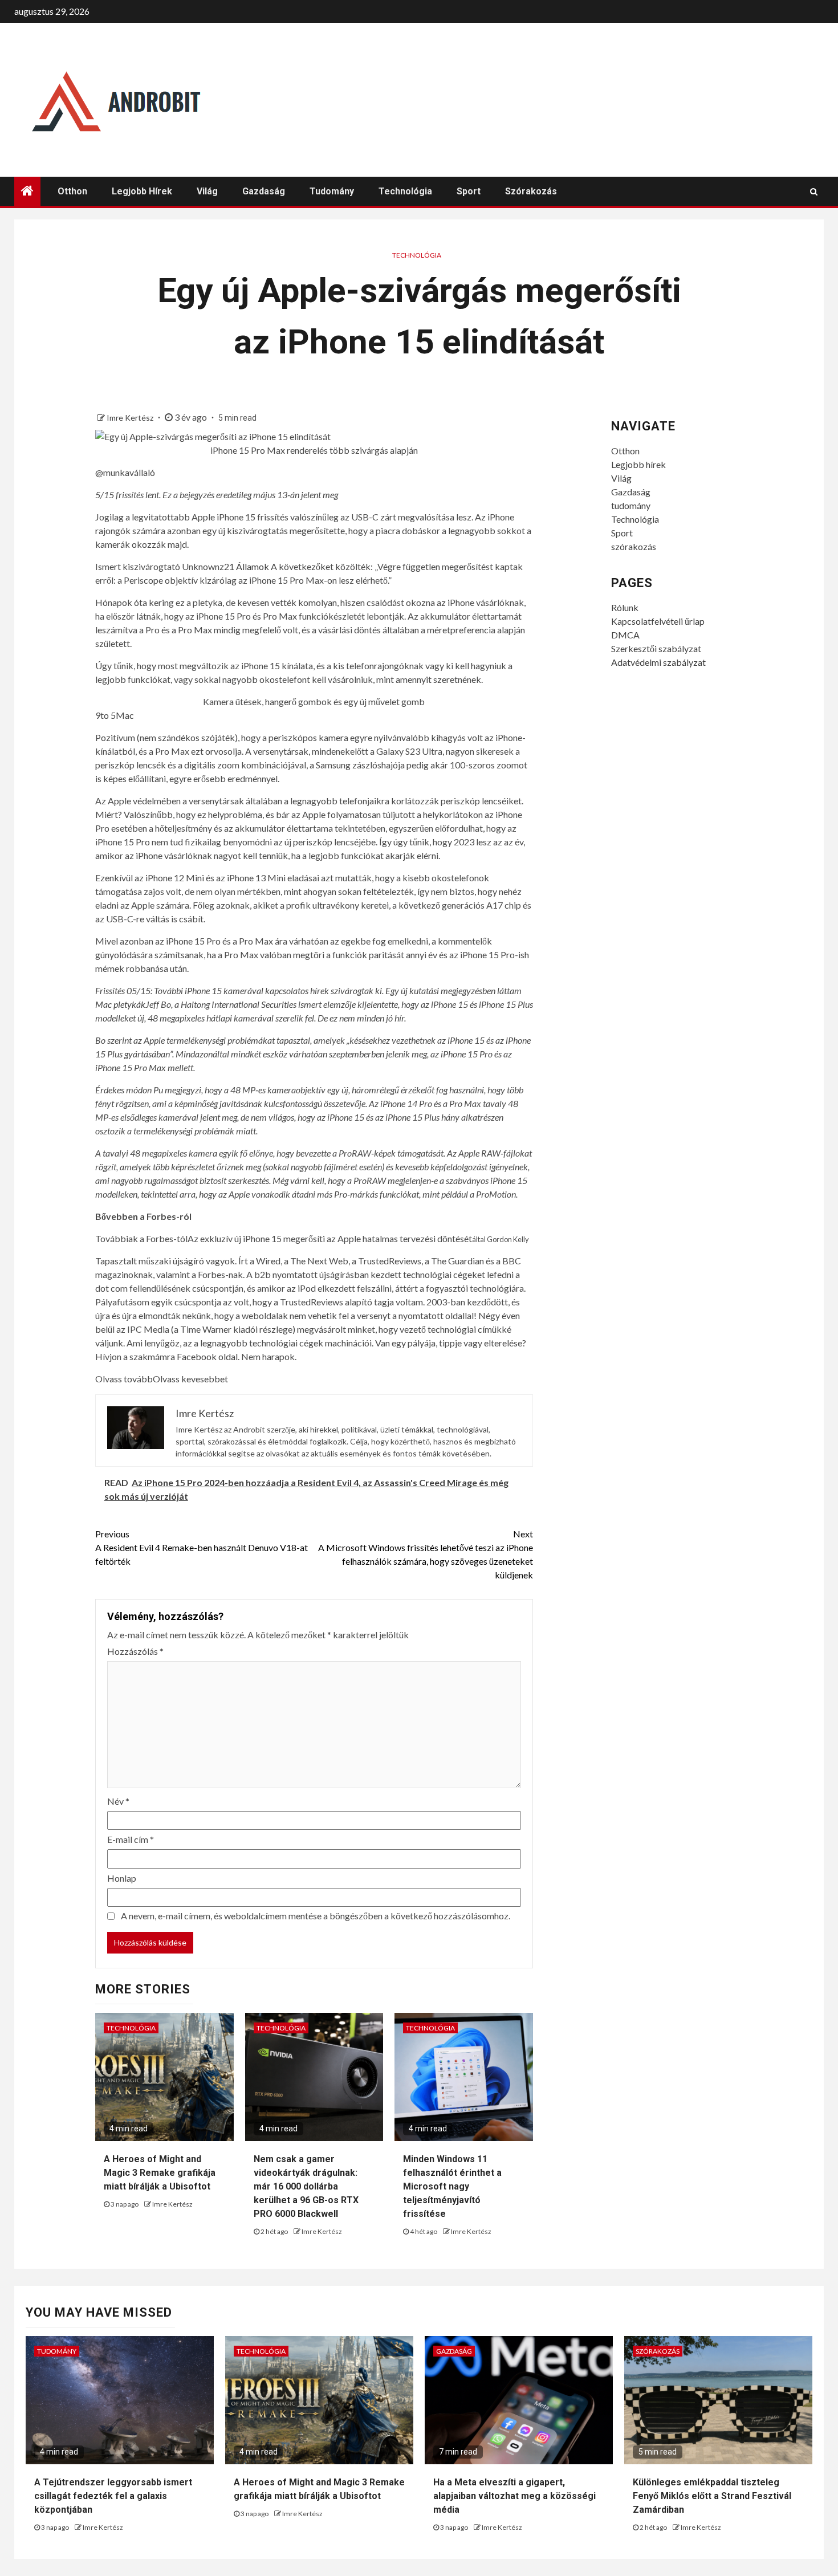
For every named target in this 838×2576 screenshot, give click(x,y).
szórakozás (531, 191)
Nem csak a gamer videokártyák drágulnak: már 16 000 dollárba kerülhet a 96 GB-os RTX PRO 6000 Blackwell (306, 2186)
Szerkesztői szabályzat (656, 648)
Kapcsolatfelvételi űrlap (658, 621)
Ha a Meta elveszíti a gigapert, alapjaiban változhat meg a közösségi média (514, 2496)
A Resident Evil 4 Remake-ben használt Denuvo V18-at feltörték (202, 1547)
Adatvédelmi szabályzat (658, 662)
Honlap (122, 1878)
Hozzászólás (135, 1651)
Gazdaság (264, 191)
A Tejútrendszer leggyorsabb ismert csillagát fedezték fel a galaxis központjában (113, 2496)
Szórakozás (658, 2351)
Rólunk (625, 607)
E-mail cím (131, 1839)
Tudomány (57, 2351)
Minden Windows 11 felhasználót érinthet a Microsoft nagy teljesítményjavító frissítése (452, 2186)
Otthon (72, 191)
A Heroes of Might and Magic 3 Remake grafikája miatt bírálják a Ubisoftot (160, 2173)
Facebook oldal (207, 1356)
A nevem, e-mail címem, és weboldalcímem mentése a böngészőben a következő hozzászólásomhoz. (316, 1916)
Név (118, 1801)
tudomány (332, 191)
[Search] (814, 192)
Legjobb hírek (142, 191)
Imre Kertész (131, 418)
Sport (469, 191)
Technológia (405, 191)
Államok (253, 566)
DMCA (625, 635)
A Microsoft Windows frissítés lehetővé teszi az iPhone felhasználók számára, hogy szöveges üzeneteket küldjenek (426, 1554)
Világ (207, 191)
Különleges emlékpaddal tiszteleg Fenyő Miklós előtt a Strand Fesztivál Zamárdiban (712, 2496)
